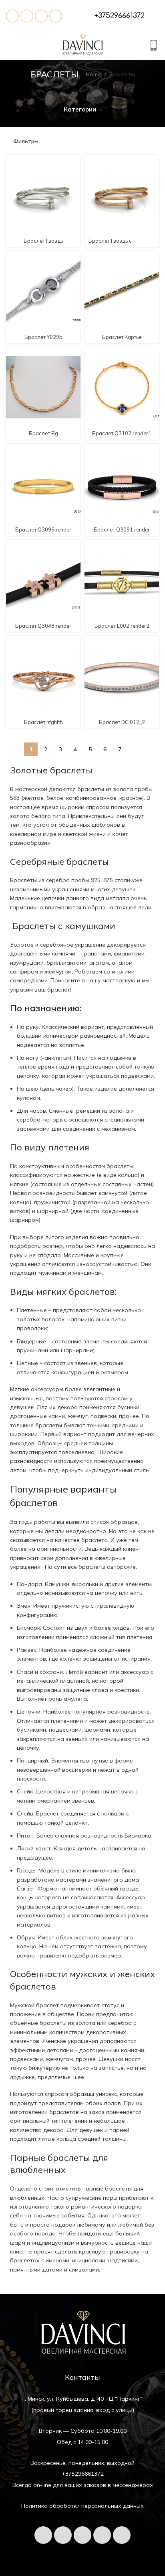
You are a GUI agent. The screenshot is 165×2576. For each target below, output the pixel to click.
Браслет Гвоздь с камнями (110, 244)
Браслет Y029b (43, 337)
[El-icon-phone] (12, 16)
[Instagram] (122, 2535)
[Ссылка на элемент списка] (119, 16)
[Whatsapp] (41, 16)
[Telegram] (27, 16)
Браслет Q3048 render (43, 626)
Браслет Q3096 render (43, 529)
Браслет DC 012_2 (122, 722)
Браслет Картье (122, 337)
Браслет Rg (43, 433)
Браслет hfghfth (43, 722)
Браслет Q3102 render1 (122, 433)
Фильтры (26, 141)
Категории (80, 109)
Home (94, 74)
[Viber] (56, 16)
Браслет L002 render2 (122, 626)
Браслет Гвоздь (43, 241)
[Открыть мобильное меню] (10, 46)
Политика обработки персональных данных (82, 2506)
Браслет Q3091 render (122, 529)
